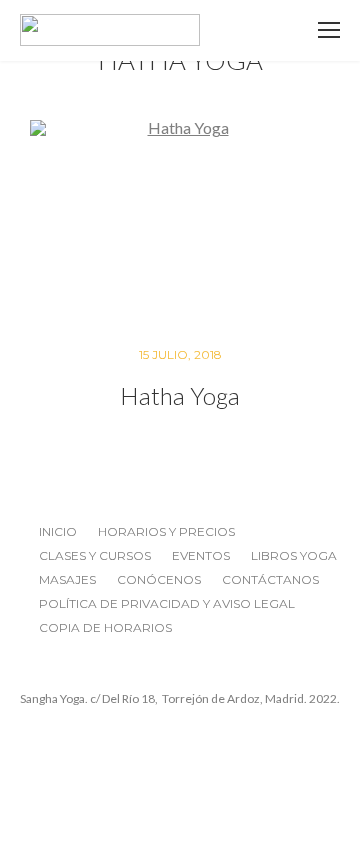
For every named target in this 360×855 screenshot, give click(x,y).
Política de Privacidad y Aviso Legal (167, 603)
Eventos (201, 555)
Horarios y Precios (166, 531)
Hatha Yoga (180, 395)
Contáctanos (270, 579)
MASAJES (67, 579)
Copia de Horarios (105, 627)
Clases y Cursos (95, 555)
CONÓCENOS (159, 579)
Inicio (58, 531)
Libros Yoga (294, 555)
